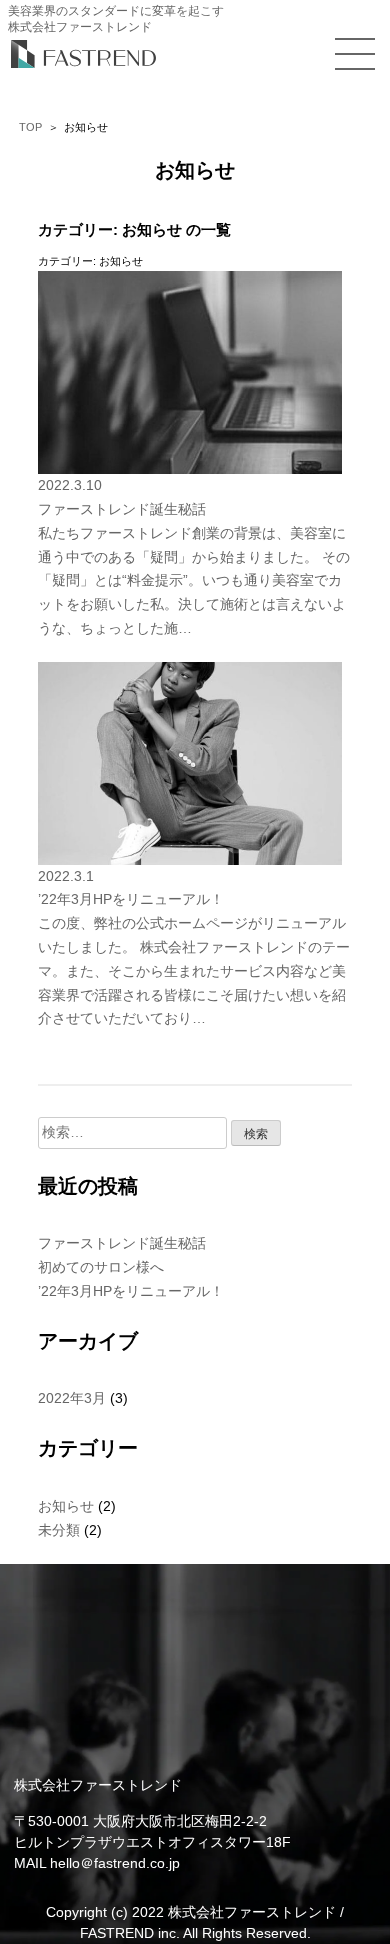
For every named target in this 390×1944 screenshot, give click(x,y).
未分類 (59, 1530)
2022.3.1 (66, 876)
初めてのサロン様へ (101, 1267)
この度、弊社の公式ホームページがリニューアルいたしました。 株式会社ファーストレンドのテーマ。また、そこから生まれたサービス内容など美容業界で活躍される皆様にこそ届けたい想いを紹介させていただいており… (194, 970)
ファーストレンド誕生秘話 (122, 509)
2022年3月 (72, 1398)
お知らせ (66, 1506)
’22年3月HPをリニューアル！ (131, 899)
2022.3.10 (70, 485)
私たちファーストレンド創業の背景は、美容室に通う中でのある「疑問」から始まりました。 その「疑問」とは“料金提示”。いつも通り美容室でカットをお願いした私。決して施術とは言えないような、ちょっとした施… (194, 580)
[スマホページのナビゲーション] (355, 54)
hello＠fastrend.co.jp (115, 1863)
